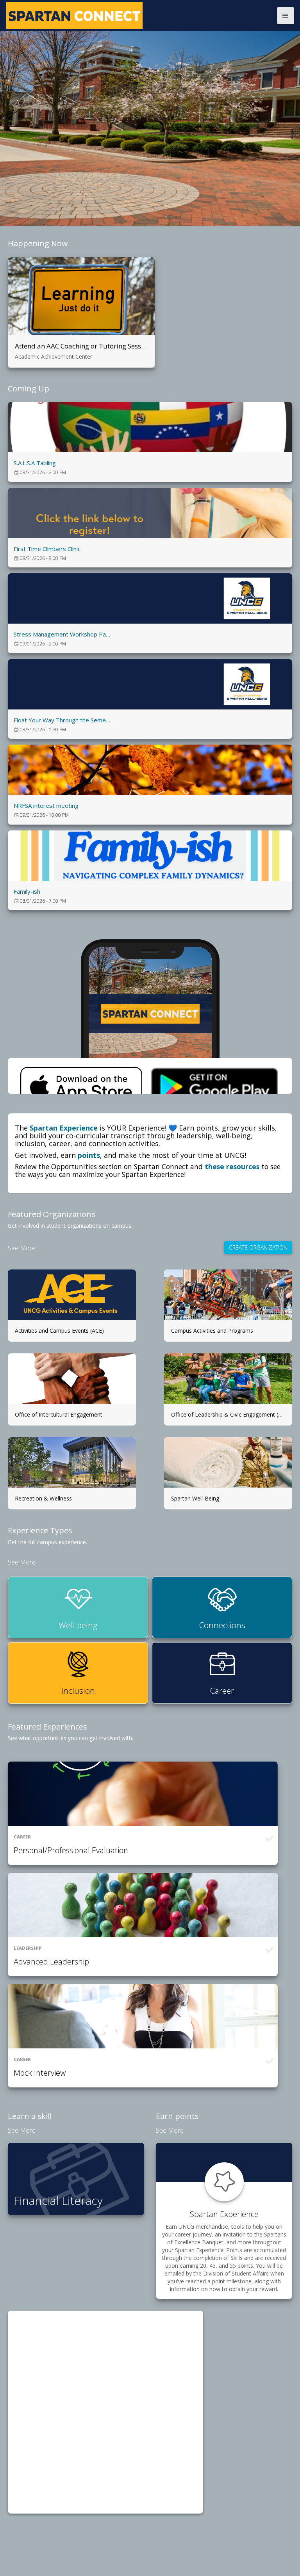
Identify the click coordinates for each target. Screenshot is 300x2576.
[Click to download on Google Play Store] (214, 1076)
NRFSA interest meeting (46, 805)
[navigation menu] (286, 16)
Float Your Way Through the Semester (65, 720)
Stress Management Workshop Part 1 (65, 634)
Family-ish (27, 891)
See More (22, 1248)
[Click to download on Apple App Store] (81, 1076)
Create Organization (258, 1247)
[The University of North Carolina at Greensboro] (139, 16)
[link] (150, 442)
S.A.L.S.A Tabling (35, 463)
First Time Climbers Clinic (47, 549)
